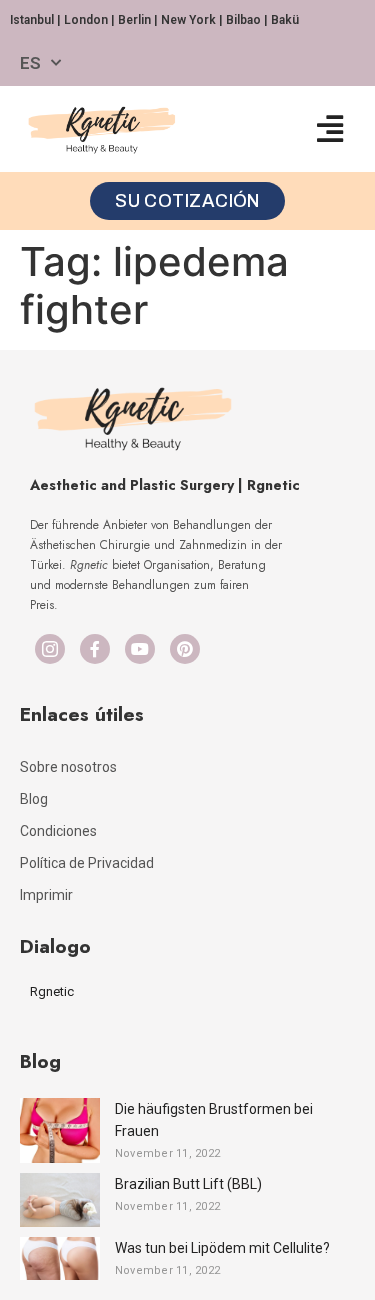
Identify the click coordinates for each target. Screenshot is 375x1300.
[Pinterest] (185, 649)
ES (30, 63)
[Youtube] (140, 649)
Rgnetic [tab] (52, 991)
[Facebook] (95, 649)
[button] (329, 128)
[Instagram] (50, 649)
